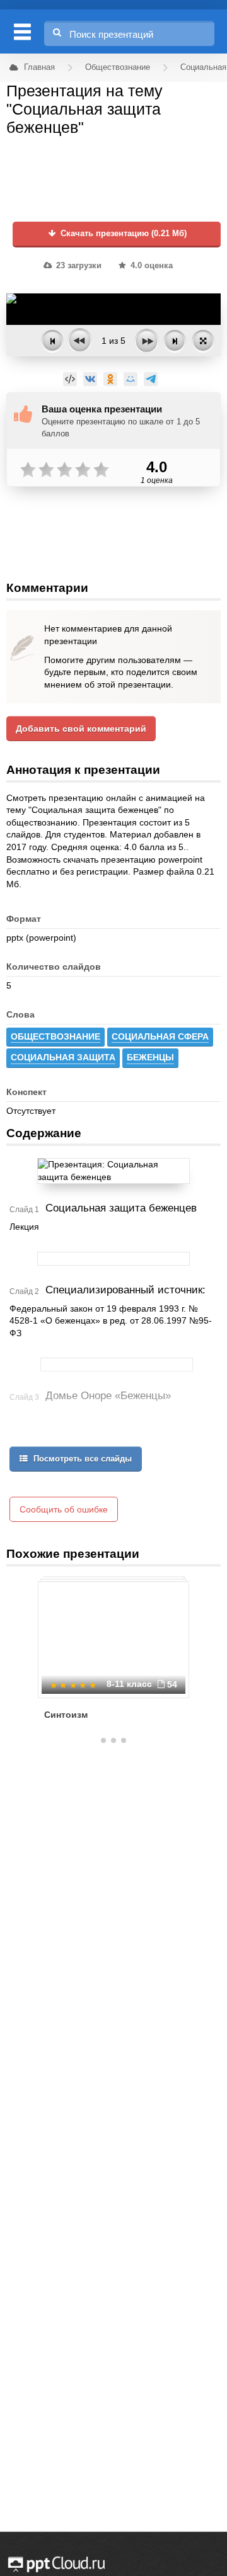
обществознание (55, 1036)
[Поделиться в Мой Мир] (131, 379)
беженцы (150, 1057)
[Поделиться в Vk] (90, 379)
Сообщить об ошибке (64, 1509)
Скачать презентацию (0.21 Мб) (122, 234)
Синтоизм (66, 1715)
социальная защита (63, 1057)
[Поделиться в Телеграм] (151, 379)
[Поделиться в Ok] (110, 379)
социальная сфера (160, 1036)
